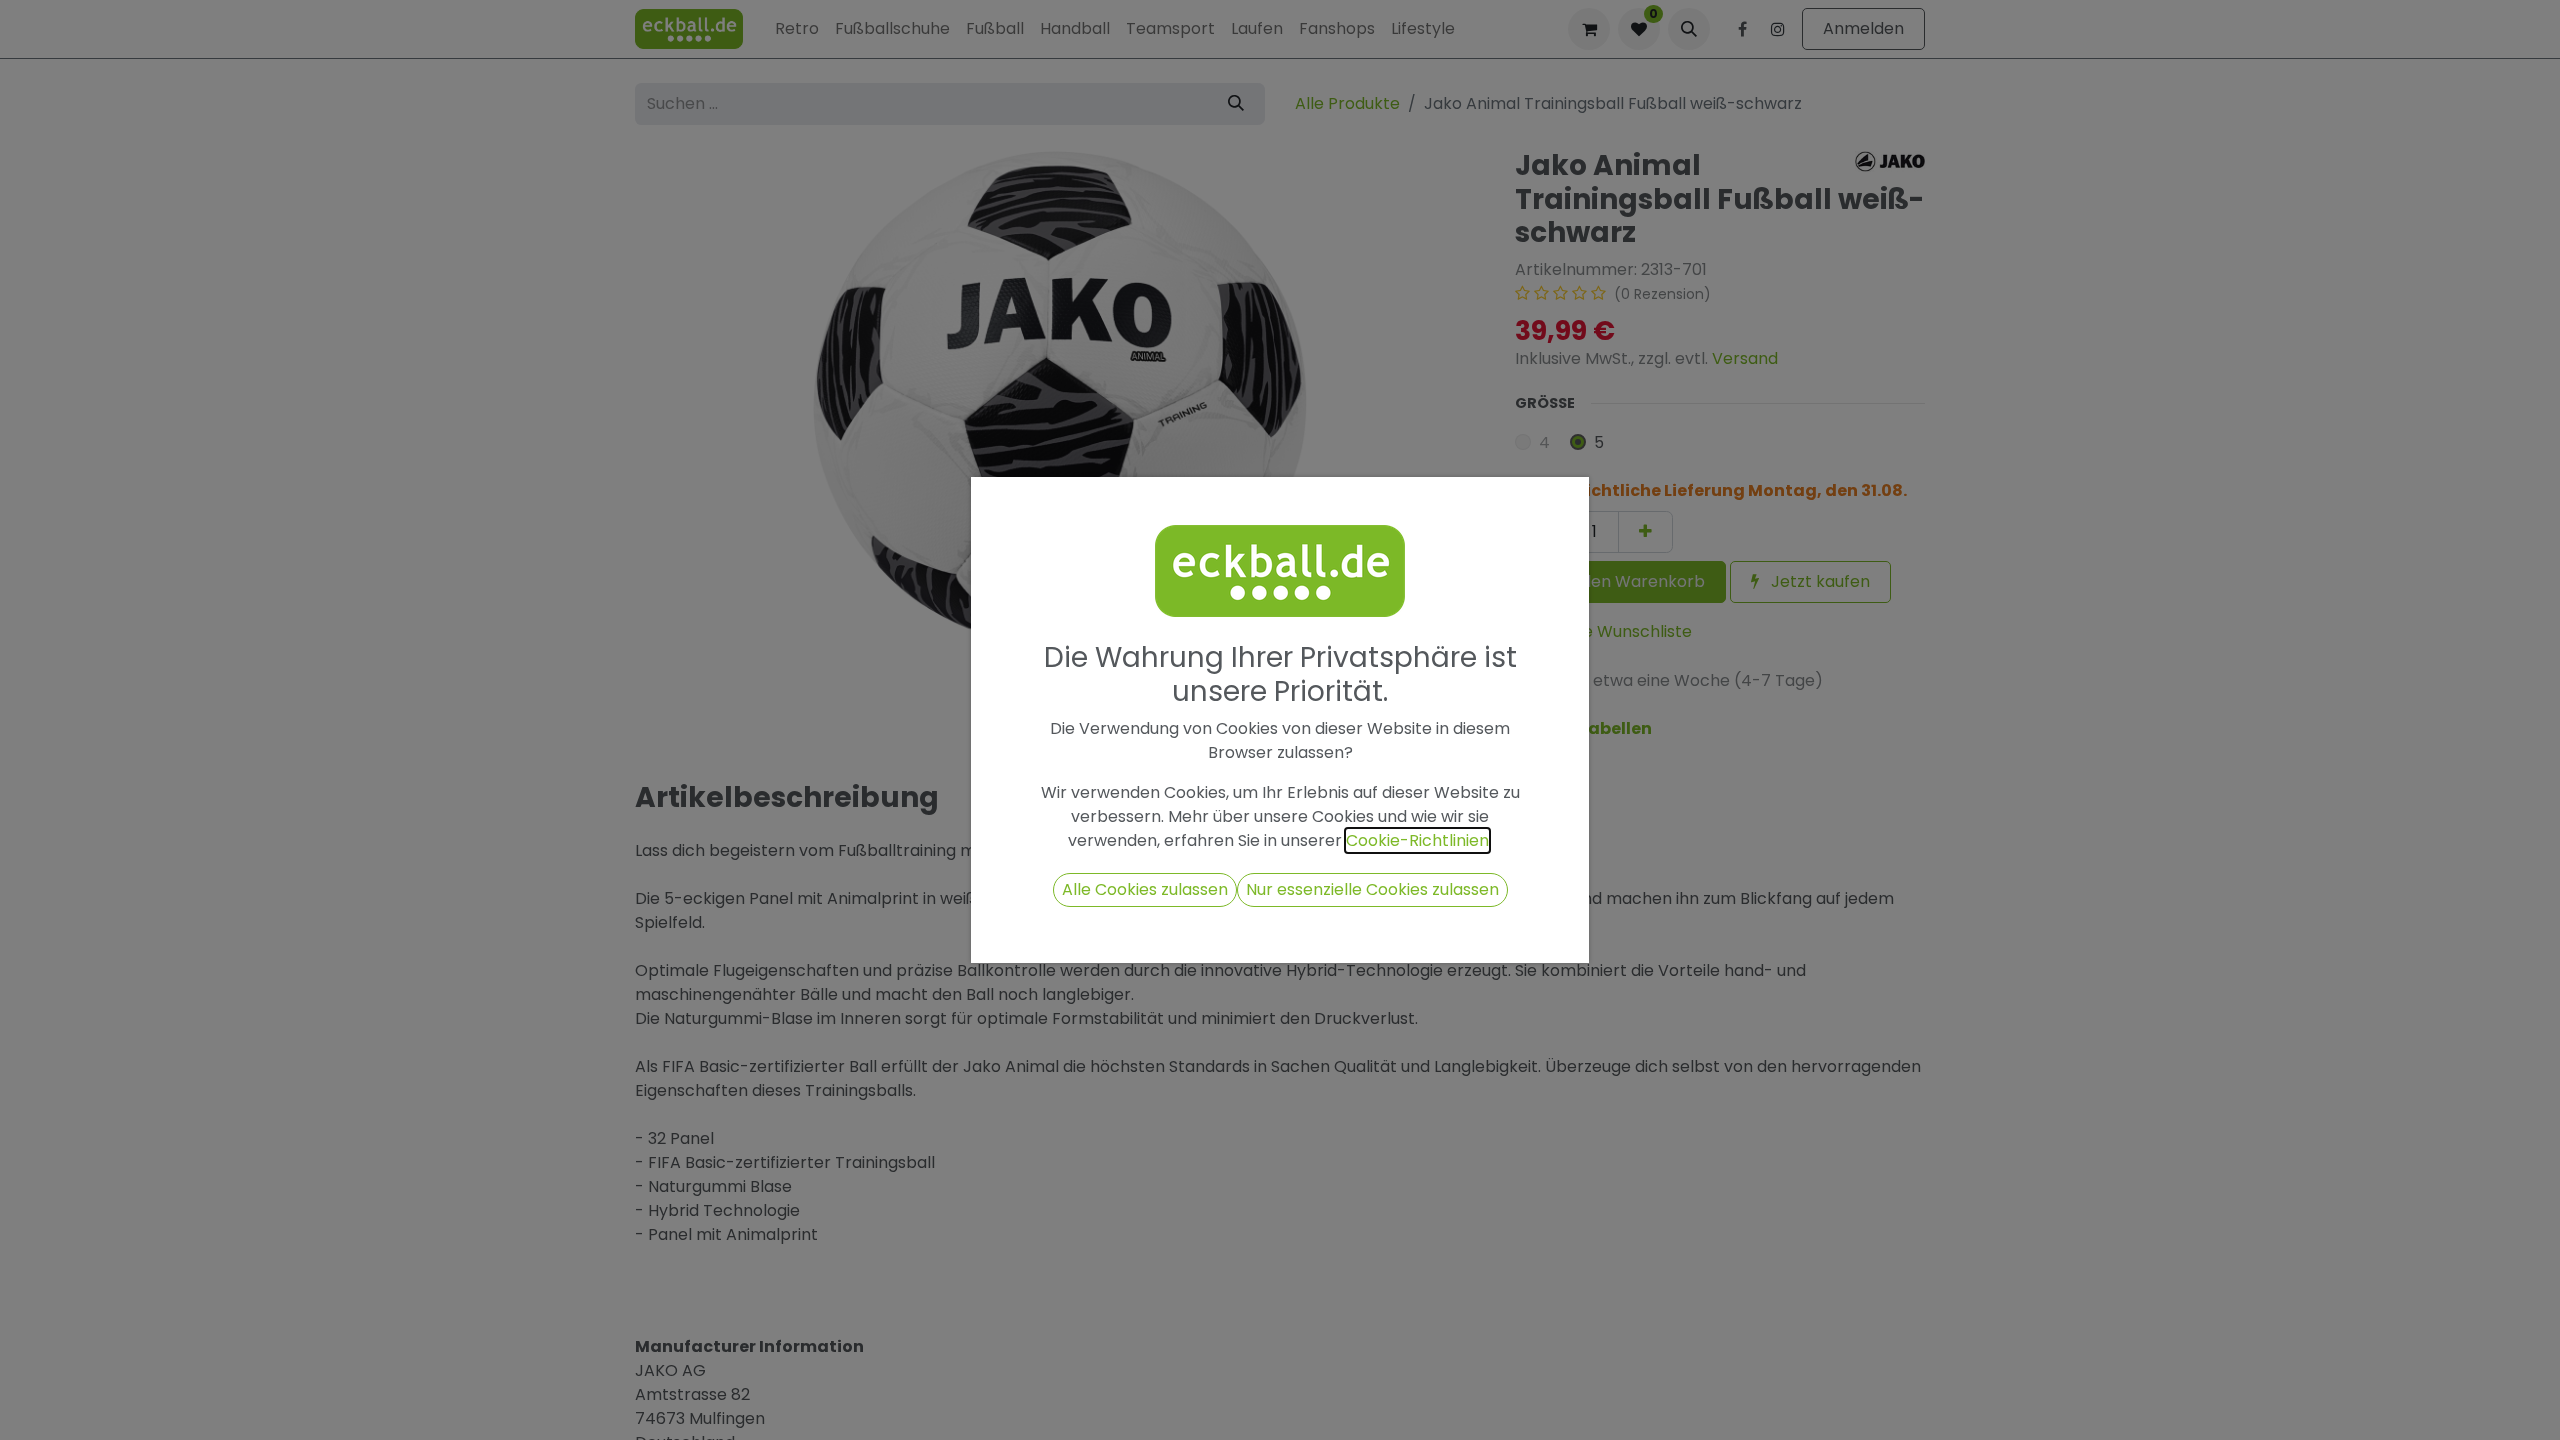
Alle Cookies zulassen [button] (1145, 889)
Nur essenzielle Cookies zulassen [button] (1372, 889)
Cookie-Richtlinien (1417, 840)
